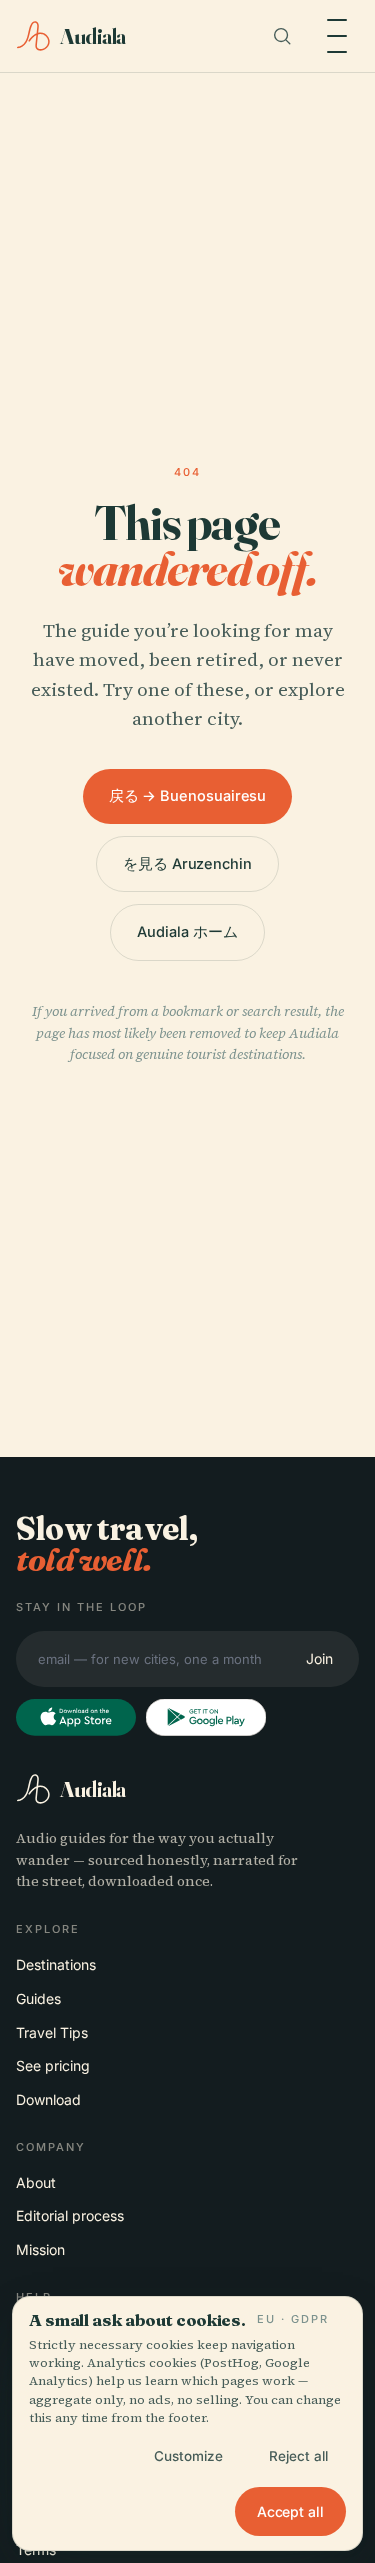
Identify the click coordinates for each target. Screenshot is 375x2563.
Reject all (298, 2456)
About (36, 2182)
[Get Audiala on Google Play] (206, 1718)
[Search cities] (282, 36)
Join (319, 1658)
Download (48, 2099)
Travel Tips (52, 2032)
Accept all (290, 2511)
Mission (40, 2249)
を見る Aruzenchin (187, 863)
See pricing (53, 2065)
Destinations (56, 1964)
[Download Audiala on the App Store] (76, 1718)
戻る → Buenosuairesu (188, 795)
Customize (188, 2456)
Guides (38, 1998)
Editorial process (70, 2215)
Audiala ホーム (187, 931)
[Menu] (337, 36)
